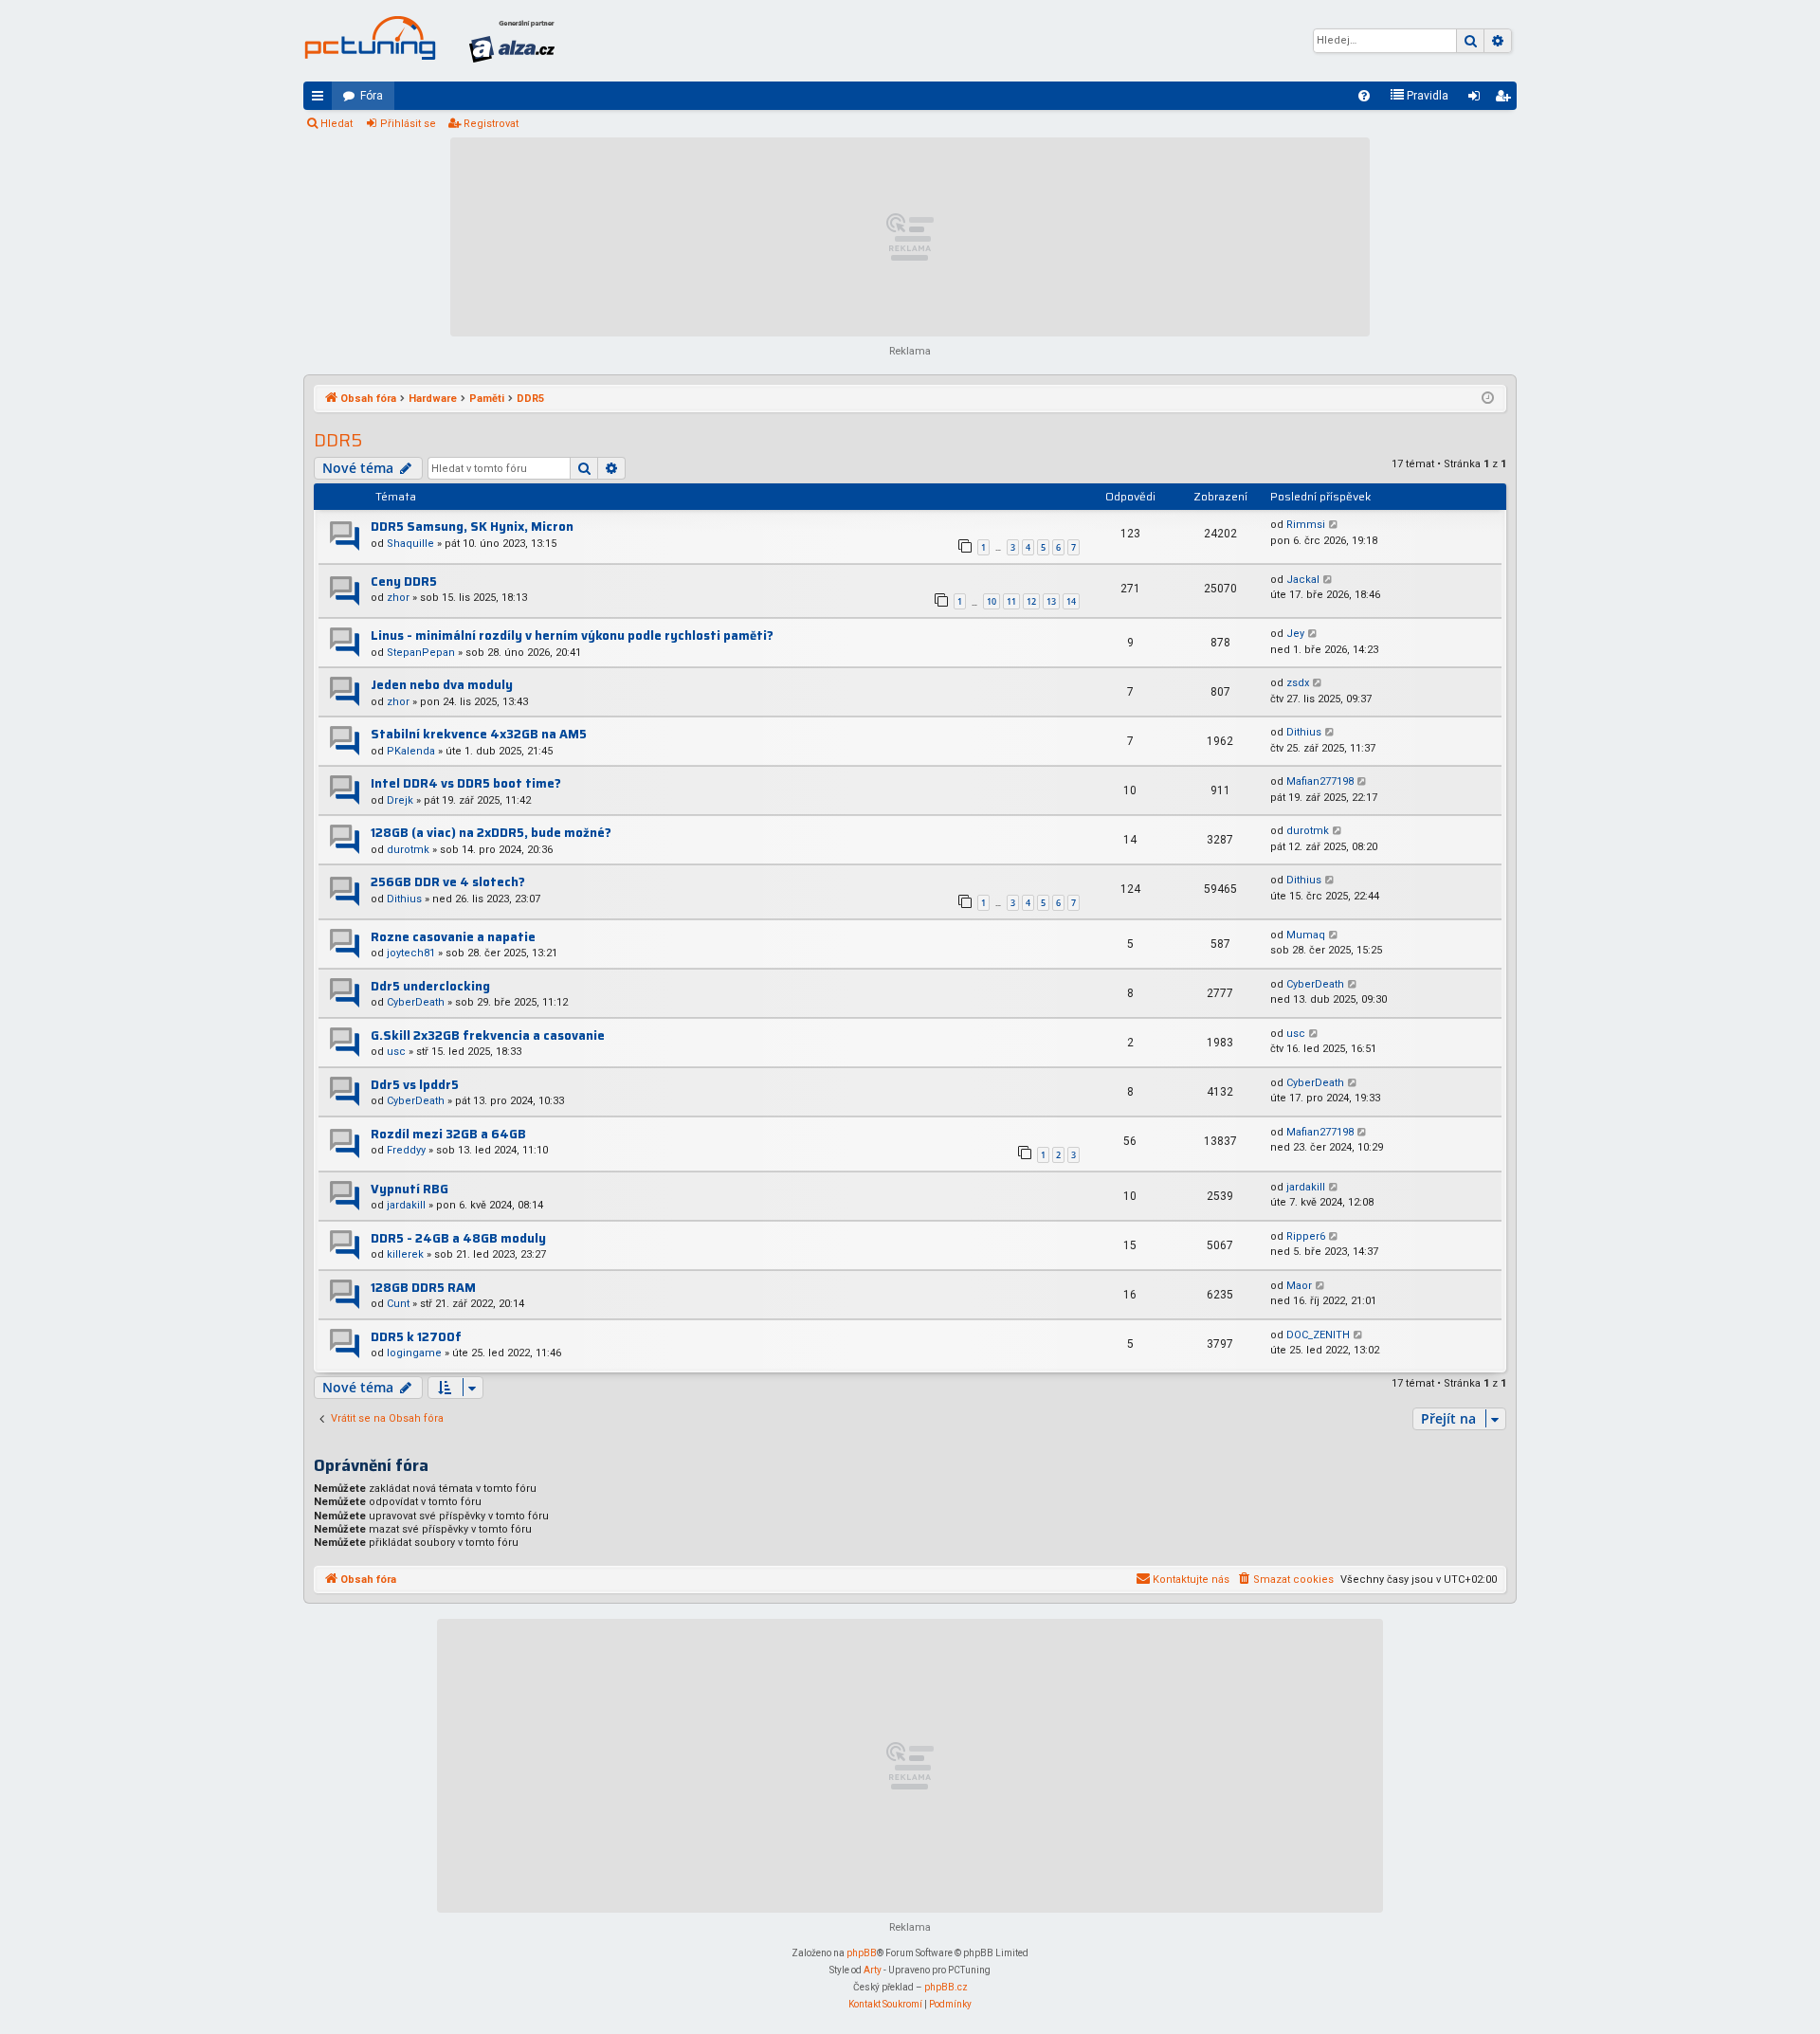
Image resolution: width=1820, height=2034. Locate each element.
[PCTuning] (370, 38)
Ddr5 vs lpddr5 (415, 1085)
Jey (1295, 634)
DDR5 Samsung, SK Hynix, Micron (472, 527)
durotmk (408, 850)
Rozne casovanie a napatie (453, 937)
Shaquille (410, 544)
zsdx (1298, 683)
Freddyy (406, 1150)
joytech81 (411, 953)
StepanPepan (421, 653)
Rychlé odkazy (321, 100)
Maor (1299, 1286)
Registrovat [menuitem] (1506, 100)
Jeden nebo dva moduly (442, 685)
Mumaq (1306, 935)
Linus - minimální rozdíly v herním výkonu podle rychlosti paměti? (572, 636)
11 (1011, 601)
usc (396, 1052)
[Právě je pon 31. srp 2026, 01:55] (1488, 399)
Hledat (337, 124)
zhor (398, 598)
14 (1071, 601)
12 (1031, 601)
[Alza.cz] (512, 41)
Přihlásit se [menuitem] (1478, 100)
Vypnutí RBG (409, 1189)
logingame (414, 1353)
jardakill (406, 1205)
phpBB (862, 1953)
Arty (873, 1970)
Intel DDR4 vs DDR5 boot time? (466, 783)
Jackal (1303, 580)
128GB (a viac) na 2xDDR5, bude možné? (491, 833)
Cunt (398, 1304)
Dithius (1304, 732)
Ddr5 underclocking (430, 986)
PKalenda (411, 751)
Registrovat (491, 124)
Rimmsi (1306, 525)
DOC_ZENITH (1318, 1335)
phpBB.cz (946, 1987)
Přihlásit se (408, 124)
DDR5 (338, 440)
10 (992, 601)
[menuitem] (1364, 96)
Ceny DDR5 (404, 581)
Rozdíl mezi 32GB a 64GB (448, 1134)
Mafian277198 (1320, 781)
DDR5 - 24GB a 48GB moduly (458, 1238)
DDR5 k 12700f (416, 1337)
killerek (405, 1254)
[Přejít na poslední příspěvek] (1334, 526)
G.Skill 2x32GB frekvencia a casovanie (488, 1035)
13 (1051, 601)
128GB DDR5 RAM (423, 1288)
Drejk (400, 800)
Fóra (372, 96)
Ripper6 (1306, 1236)
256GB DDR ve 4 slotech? (448, 882)
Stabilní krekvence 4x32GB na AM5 (479, 734)
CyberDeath (416, 1002)
